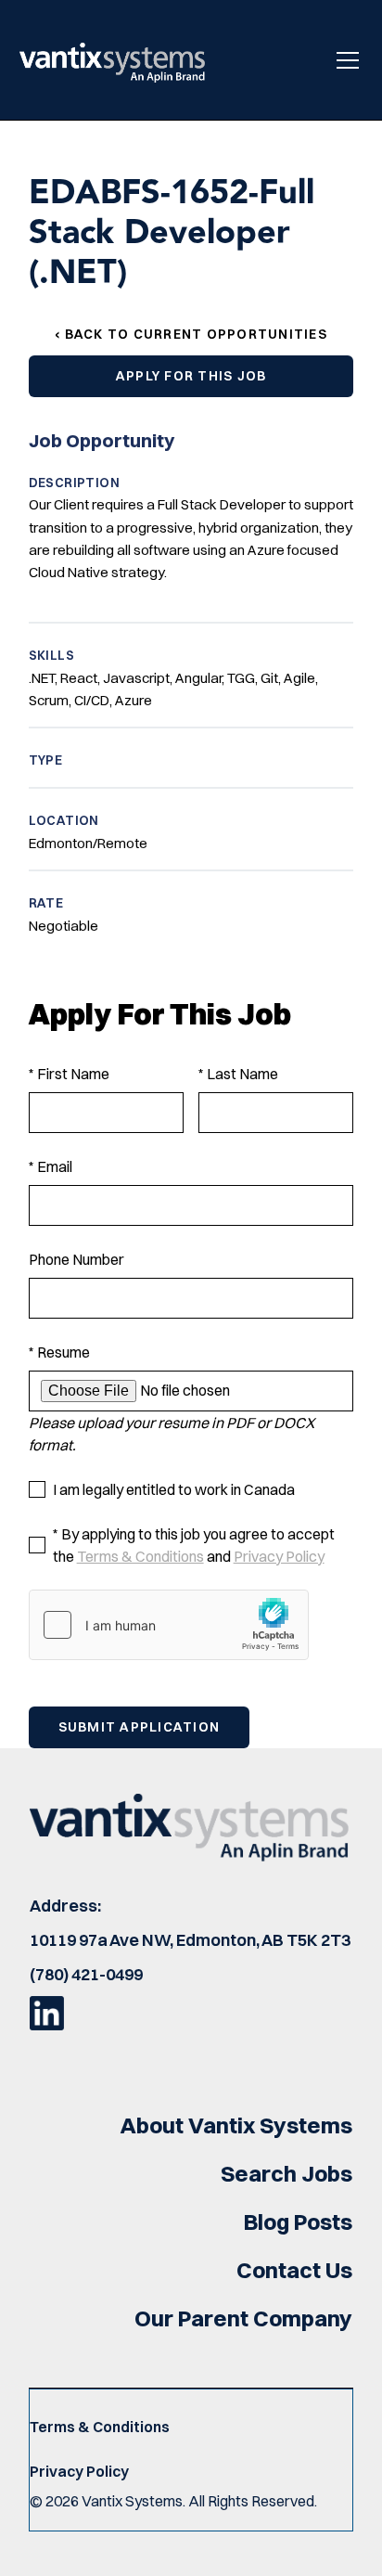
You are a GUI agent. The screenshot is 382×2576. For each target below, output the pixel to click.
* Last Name (238, 1074)
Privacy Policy (279, 1556)
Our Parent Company (243, 2318)
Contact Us (294, 2270)
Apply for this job (191, 376)
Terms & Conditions (140, 1556)
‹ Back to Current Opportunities (191, 334)
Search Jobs (286, 2173)
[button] (344, 60)
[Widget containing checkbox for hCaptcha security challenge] (169, 1625)
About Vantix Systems (236, 2125)
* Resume (59, 1352)
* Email (51, 1166)
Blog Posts (298, 2222)
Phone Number (76, 1259)
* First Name (69, 1074)
